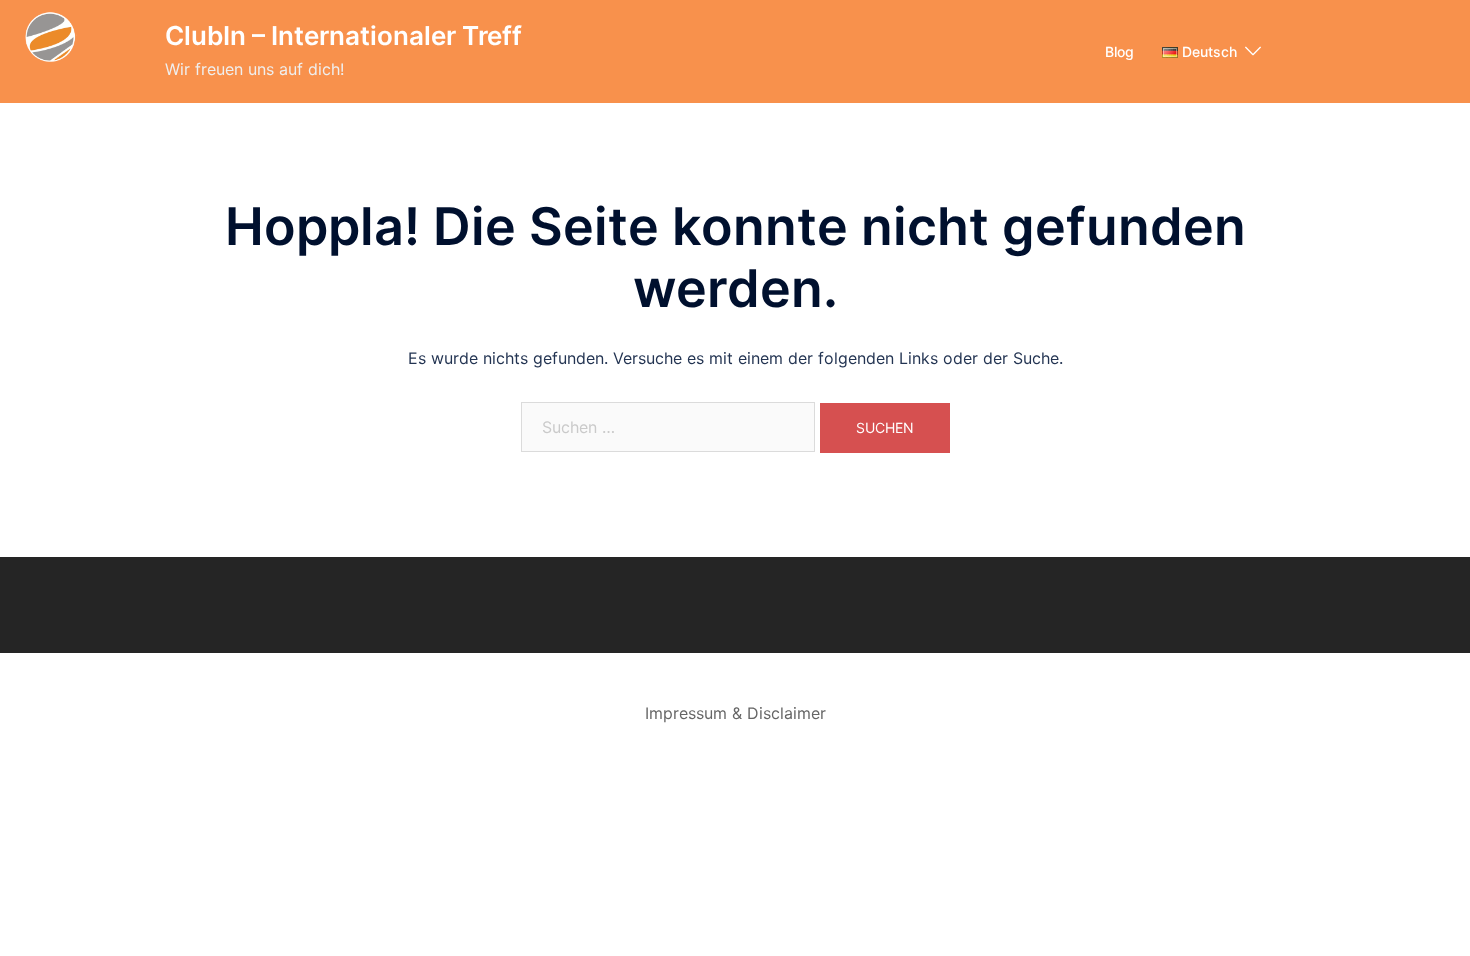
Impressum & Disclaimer (735, 713)
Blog (1119, 51)
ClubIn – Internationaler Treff (343, 35)
